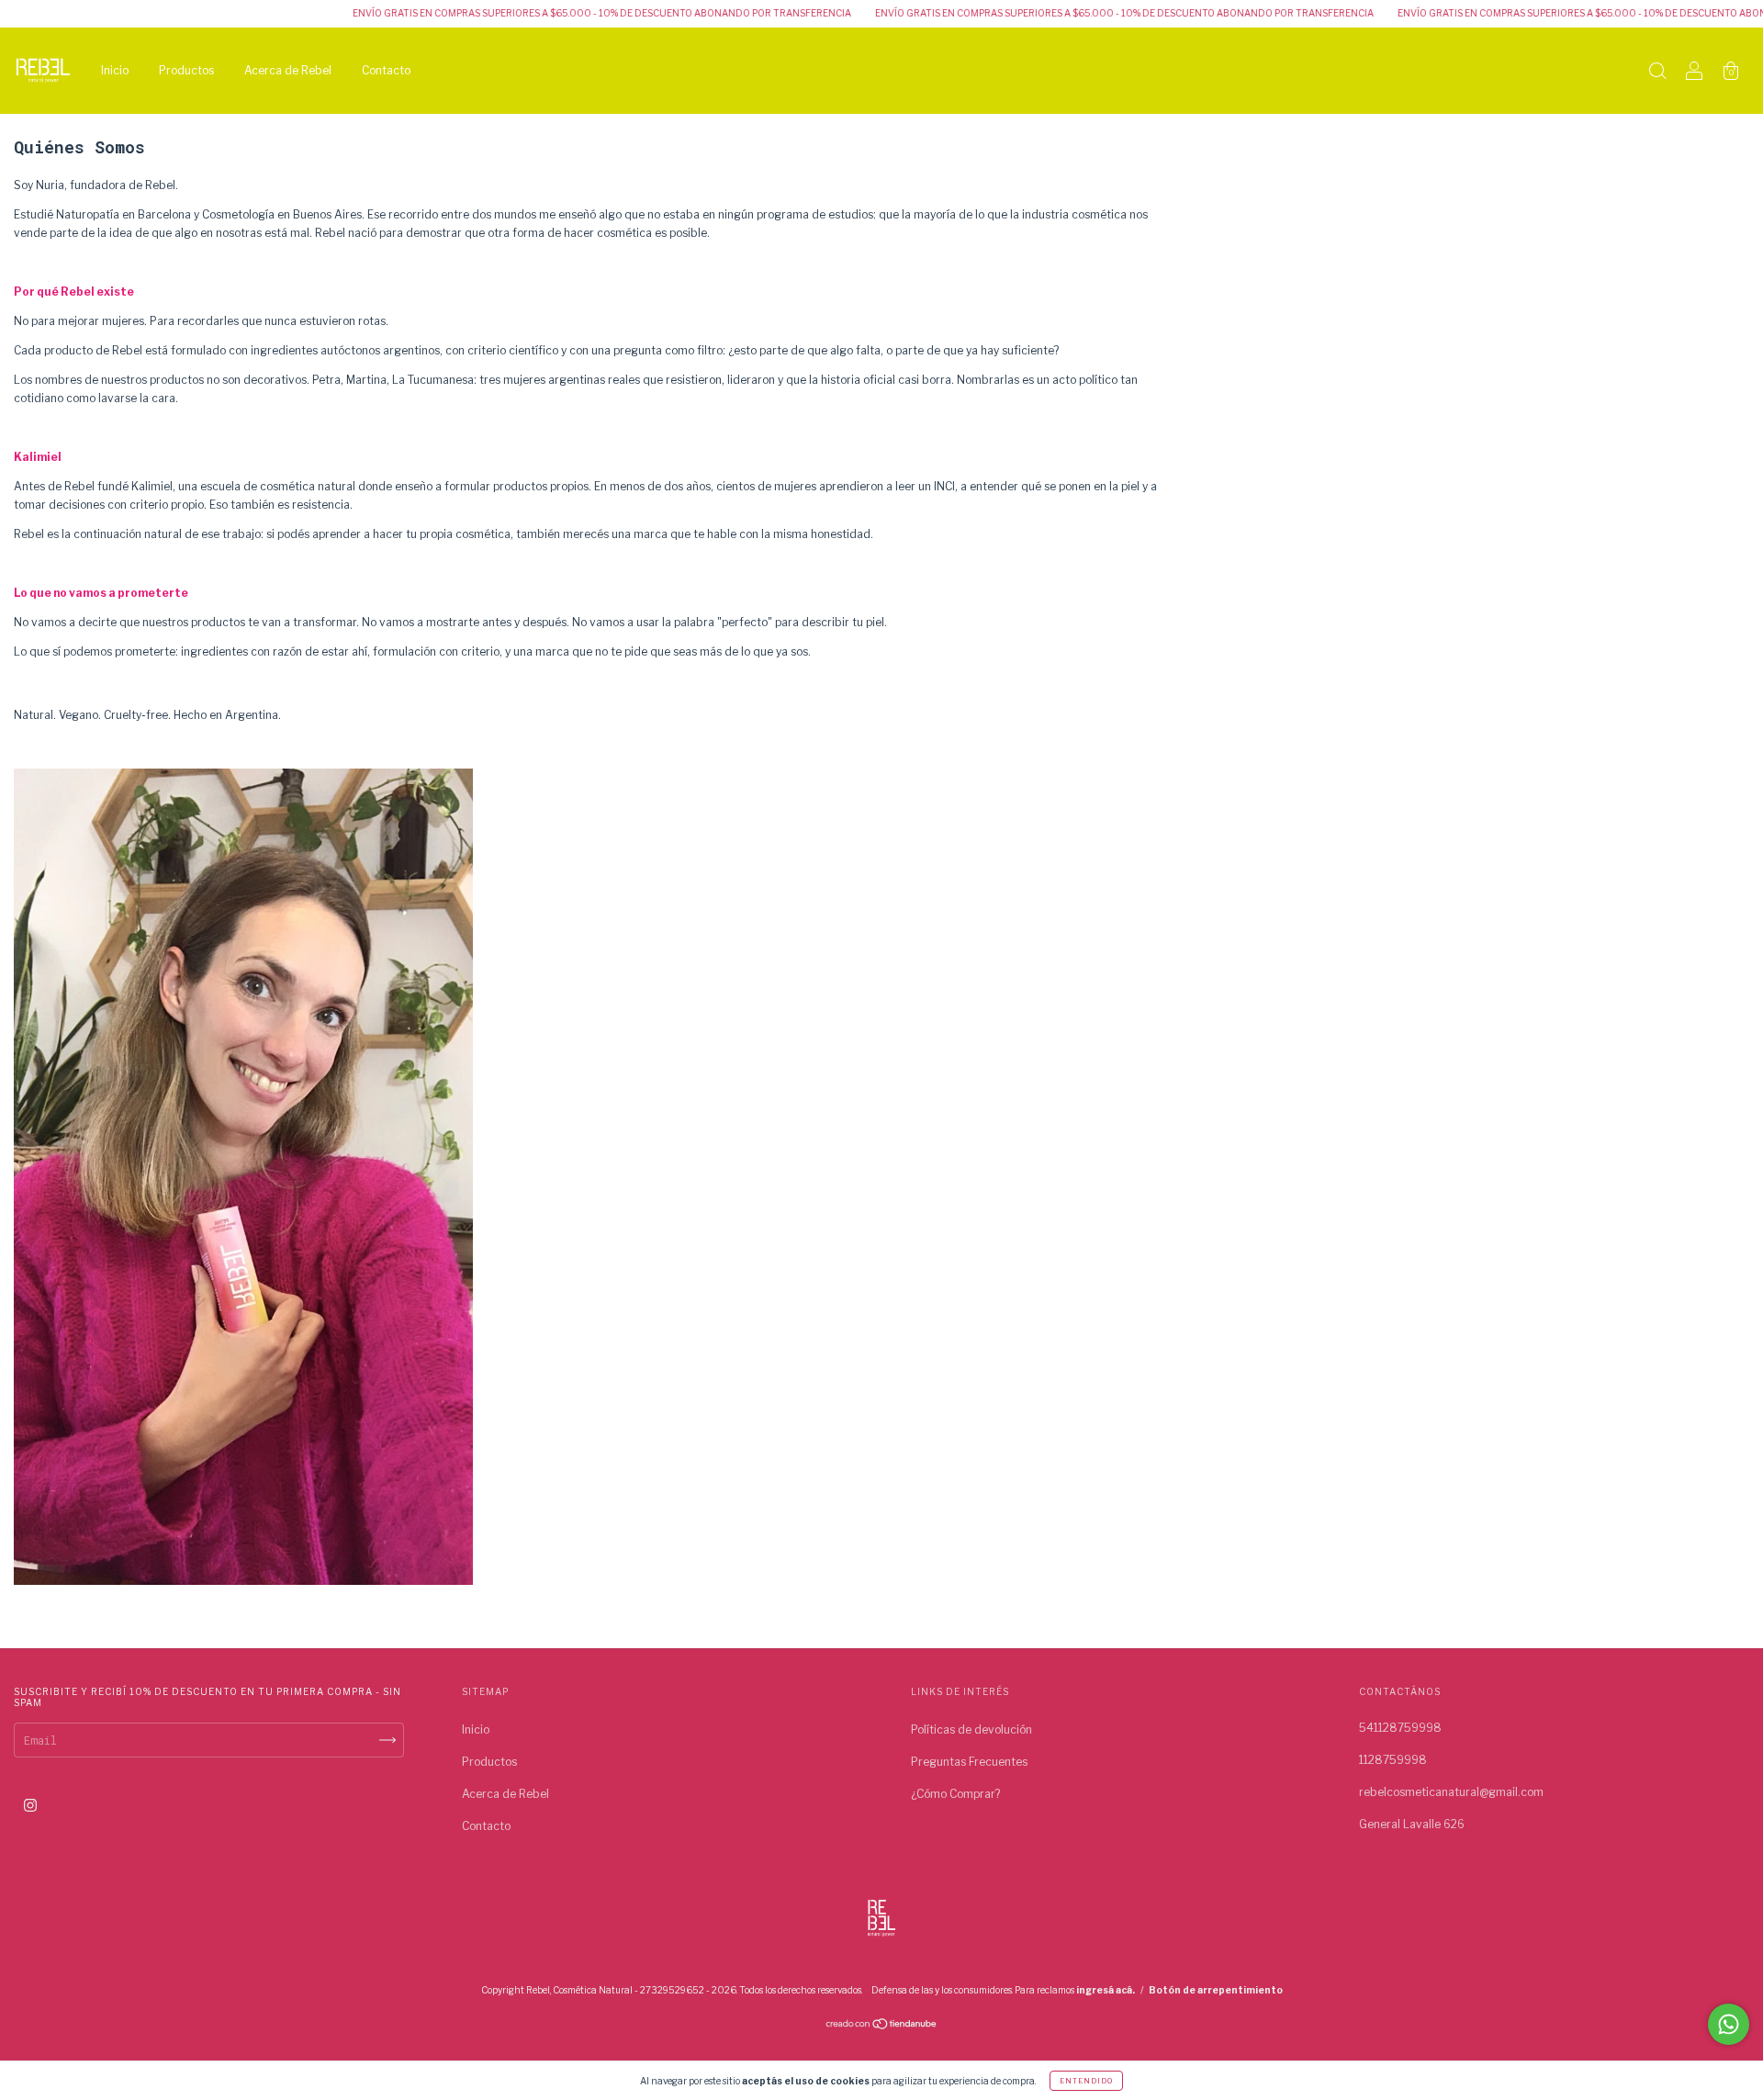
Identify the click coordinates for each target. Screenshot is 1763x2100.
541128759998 (1400, 1728)
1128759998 (1393, 1760)
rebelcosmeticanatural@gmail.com (1451, 1792)
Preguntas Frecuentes (969, 1762)
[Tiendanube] (882, 2026)
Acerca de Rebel (288, 70)
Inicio (115, 70)
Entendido (1086, 2081)
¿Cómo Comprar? (955, 1794)
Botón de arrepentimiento (1216, 1990)
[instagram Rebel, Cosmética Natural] (30, 1805)
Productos (186, 70)
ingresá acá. (1106, 1990)
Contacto (386, 70)
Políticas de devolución (971, 1729)
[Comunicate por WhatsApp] (1729, 2024)
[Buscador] (1657, 73)
